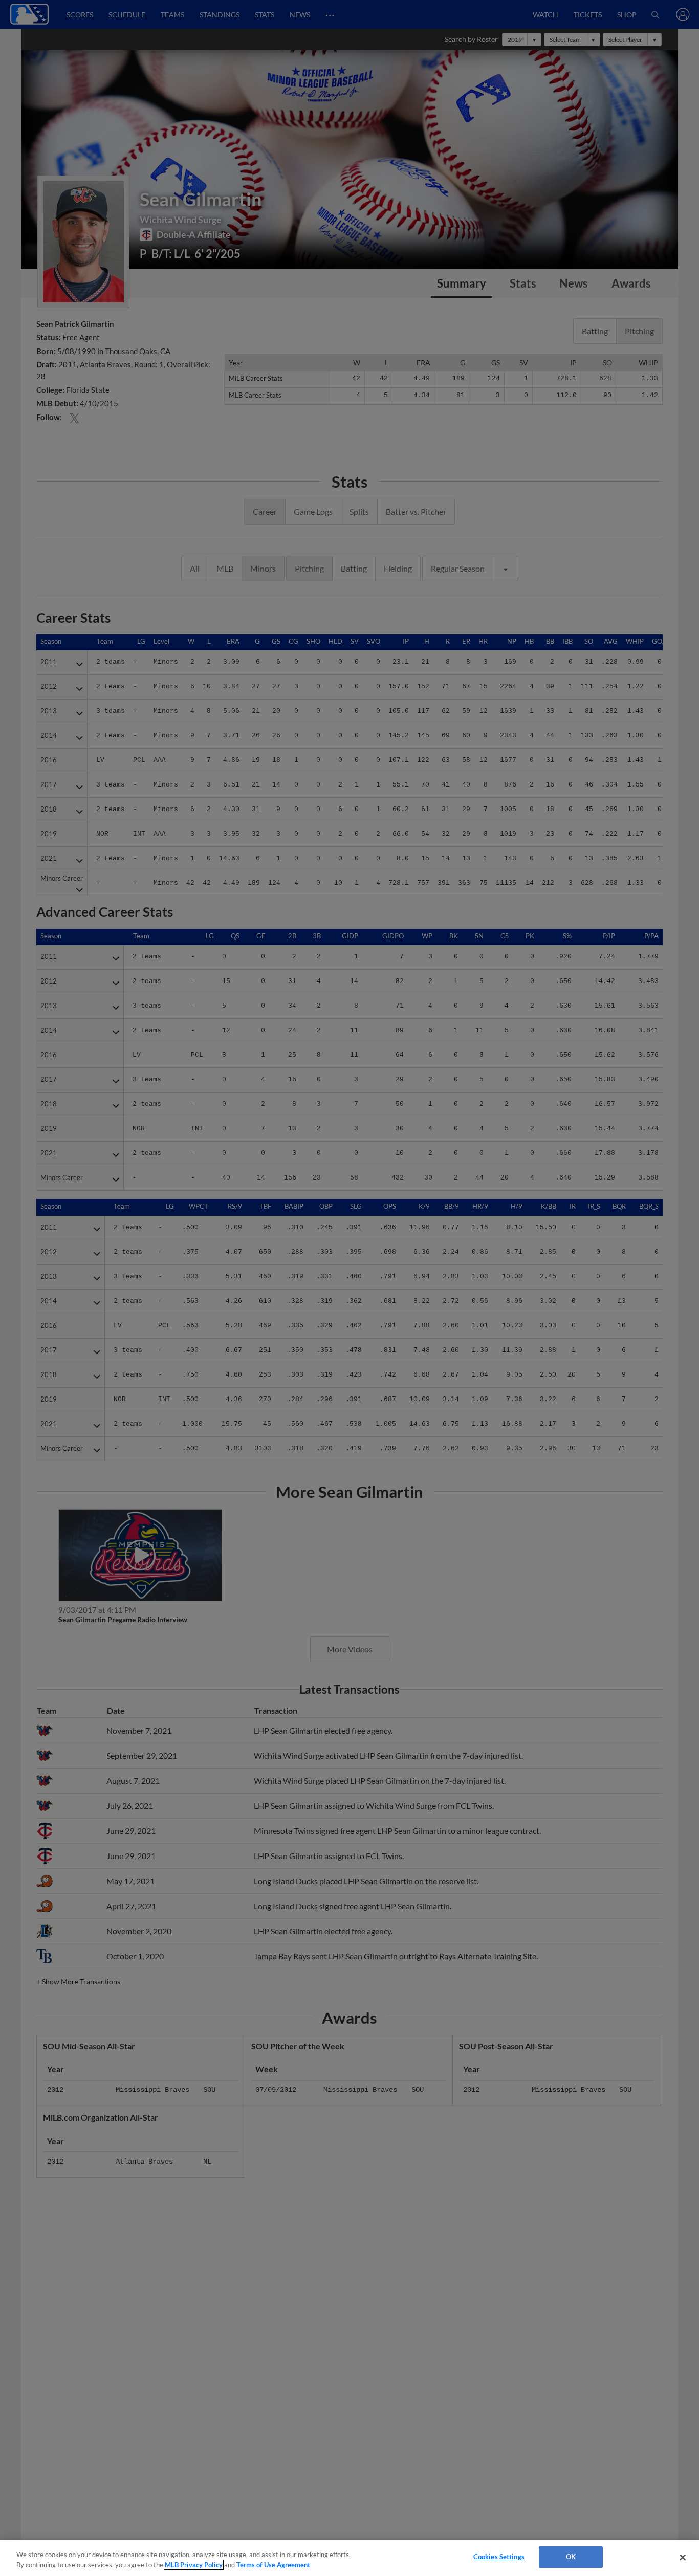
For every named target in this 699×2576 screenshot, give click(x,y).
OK (571, 2557)
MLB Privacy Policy (194, 2565)
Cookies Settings (499, 2557)
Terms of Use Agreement (273, 2565)
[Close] (683, 2557)
